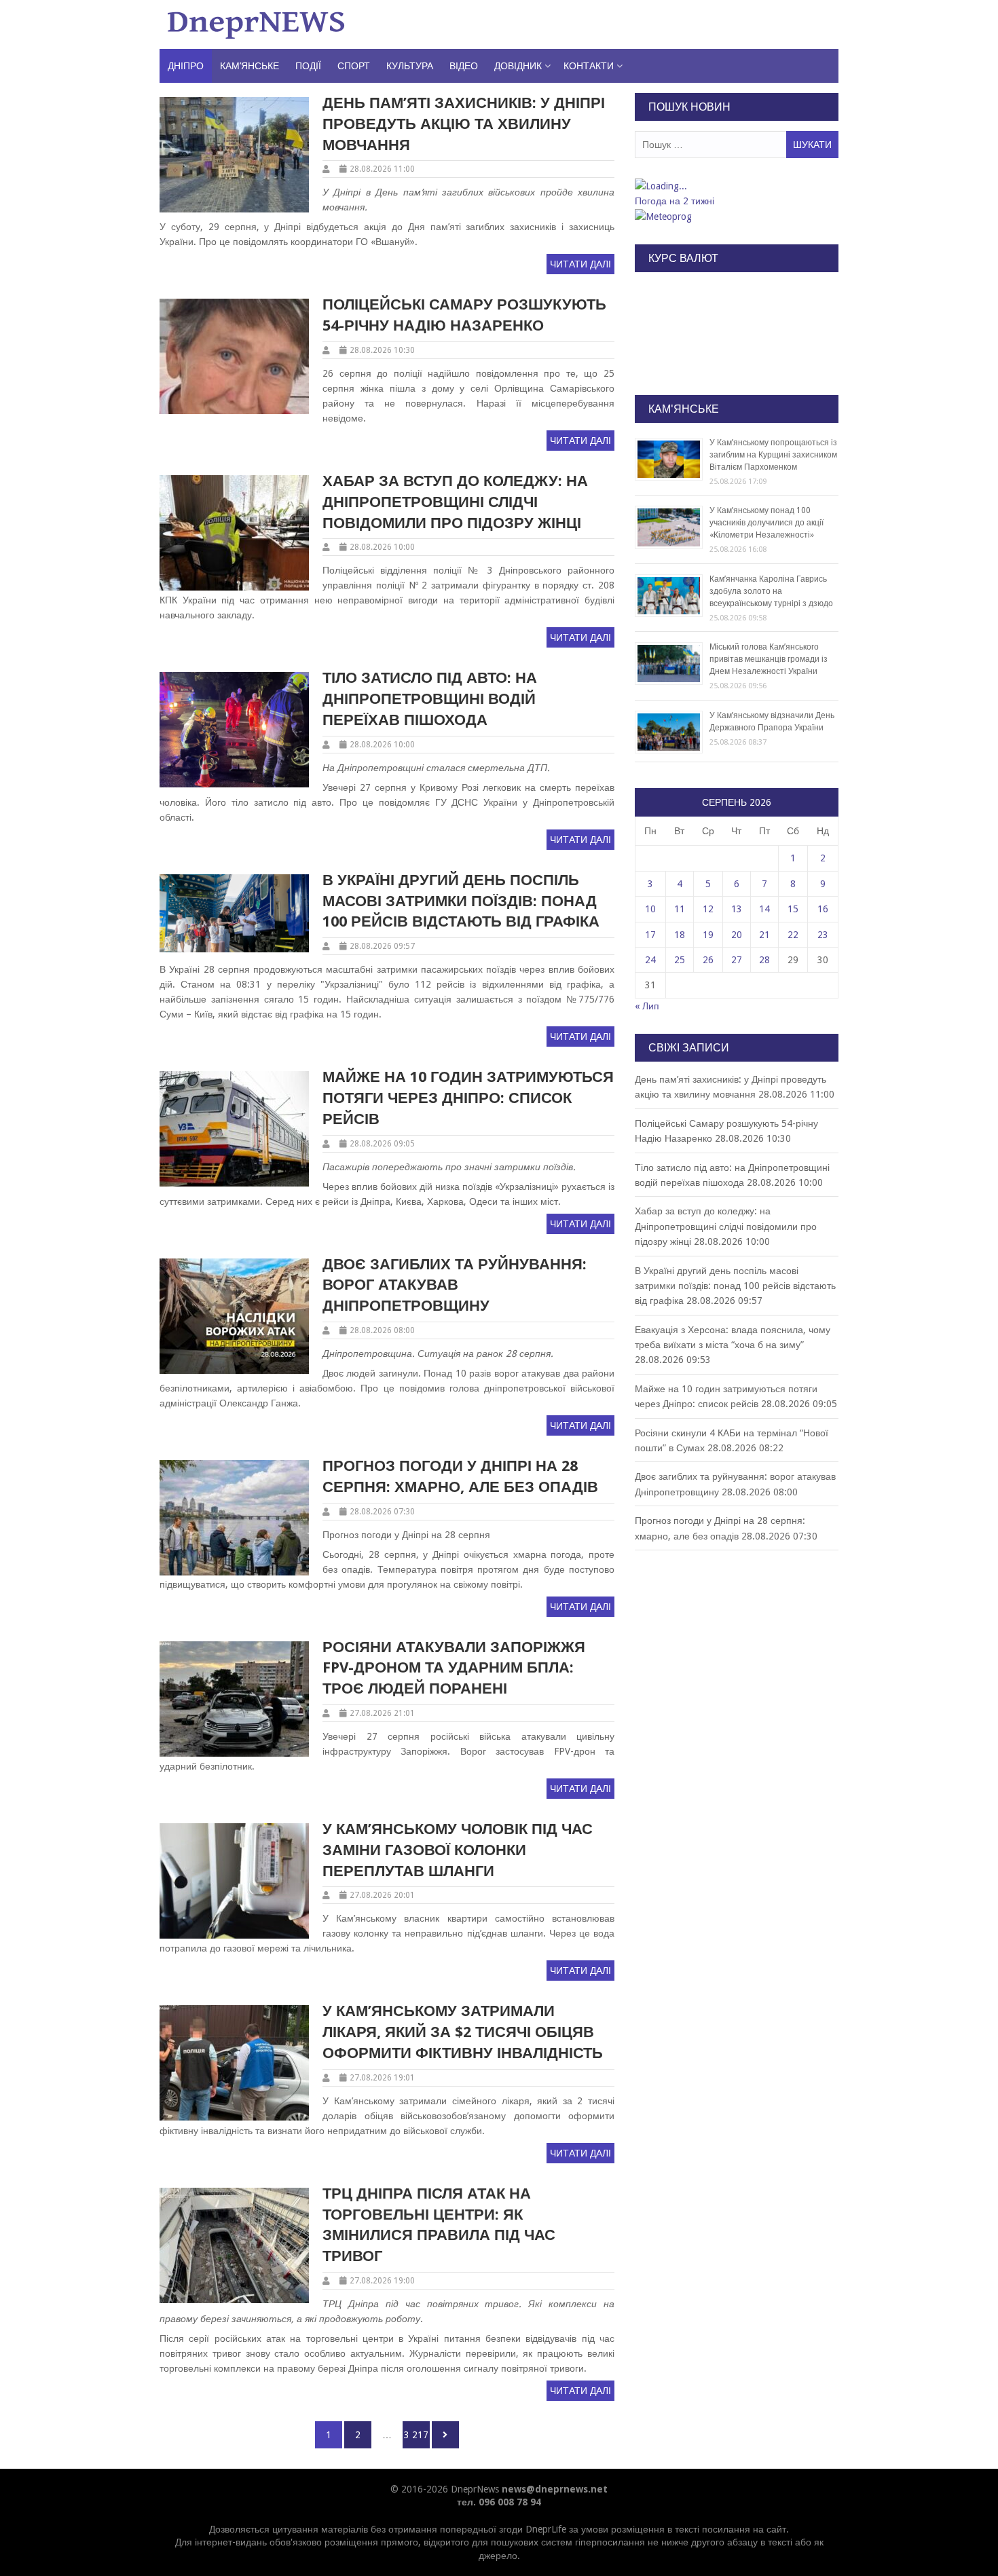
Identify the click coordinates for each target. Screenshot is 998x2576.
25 (680, 960)
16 (823, 909)
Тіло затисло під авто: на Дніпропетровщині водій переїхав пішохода (430, 699)
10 (650, 909)
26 (708, 960)
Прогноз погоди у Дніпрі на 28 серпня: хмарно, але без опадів (460, 1476)
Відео (464, 66)
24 (650, 960)
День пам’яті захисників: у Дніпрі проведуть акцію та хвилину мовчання (464, 124)
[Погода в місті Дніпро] (736, 186)
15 (793, 909)
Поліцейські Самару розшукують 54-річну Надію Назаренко (464, 315)
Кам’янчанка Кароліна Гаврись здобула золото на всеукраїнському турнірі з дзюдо (771, 591)
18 (680, 935)
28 (764, 960)
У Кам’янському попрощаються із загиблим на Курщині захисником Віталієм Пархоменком (773, 455)
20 (737, 935)
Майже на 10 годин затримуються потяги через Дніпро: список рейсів (468, 1098)
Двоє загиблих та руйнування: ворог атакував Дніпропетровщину (455, 1285)
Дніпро (186, 66)
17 (650, 935)
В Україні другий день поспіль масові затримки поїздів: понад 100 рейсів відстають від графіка (461, 901)
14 (764, 909)
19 (708, 935)
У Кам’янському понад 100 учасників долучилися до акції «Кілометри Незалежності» (766, 523)
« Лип (647, 1006)
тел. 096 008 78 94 (499, 2502)
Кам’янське (249, 66)
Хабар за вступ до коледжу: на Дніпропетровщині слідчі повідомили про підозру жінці (455, 502)
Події (308, 66)
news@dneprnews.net (555, 2489)
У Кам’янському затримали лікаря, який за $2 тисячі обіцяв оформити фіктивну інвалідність (463, 2032)
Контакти (589, 66)
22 (793, 935)
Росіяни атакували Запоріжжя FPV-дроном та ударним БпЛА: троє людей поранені (454, 1668)
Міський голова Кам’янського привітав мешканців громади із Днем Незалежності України (769, 659)
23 (823, 935)
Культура (410, 66)
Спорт (354, 66)
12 (708, 909)
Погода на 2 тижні (674, 201)
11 (680, 909)
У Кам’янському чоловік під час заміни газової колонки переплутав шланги (458, 1850)
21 (764, 935)
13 (737, 909)
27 (737, 960)
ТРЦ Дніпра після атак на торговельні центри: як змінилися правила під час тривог (439, 2225)
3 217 (416, 2434)
